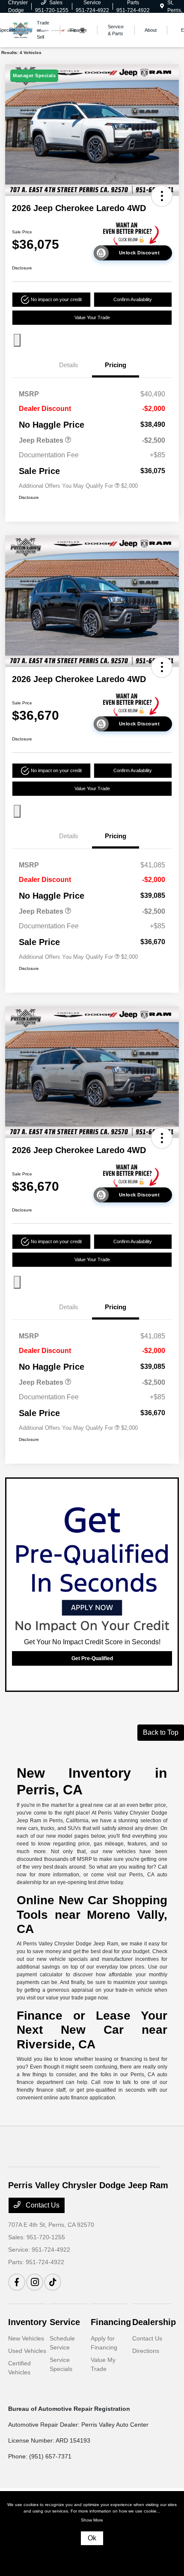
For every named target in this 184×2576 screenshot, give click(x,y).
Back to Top (161, 1732)
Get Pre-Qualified (92, 1658)
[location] (162, 6)
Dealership (154, 2322)
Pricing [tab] (116, 365)
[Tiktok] (53, 2282)
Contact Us (42, 2205)
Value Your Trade (92, 317)
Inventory (27, 2322)
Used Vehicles (27, 2351)
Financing (111, 2322)
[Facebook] (17, 2282)
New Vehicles (26, 2338)
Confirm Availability (133, 299)
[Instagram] (35, 2282)
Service (65, 2322)
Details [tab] (69, 365)
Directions (146, 2351)
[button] (162, 196)
